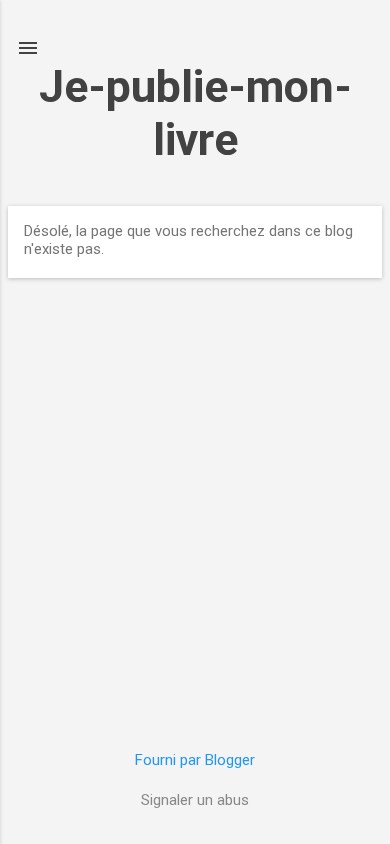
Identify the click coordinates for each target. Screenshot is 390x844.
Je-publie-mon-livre (195, 113)
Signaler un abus (195, 800)
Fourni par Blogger (195, 760)
